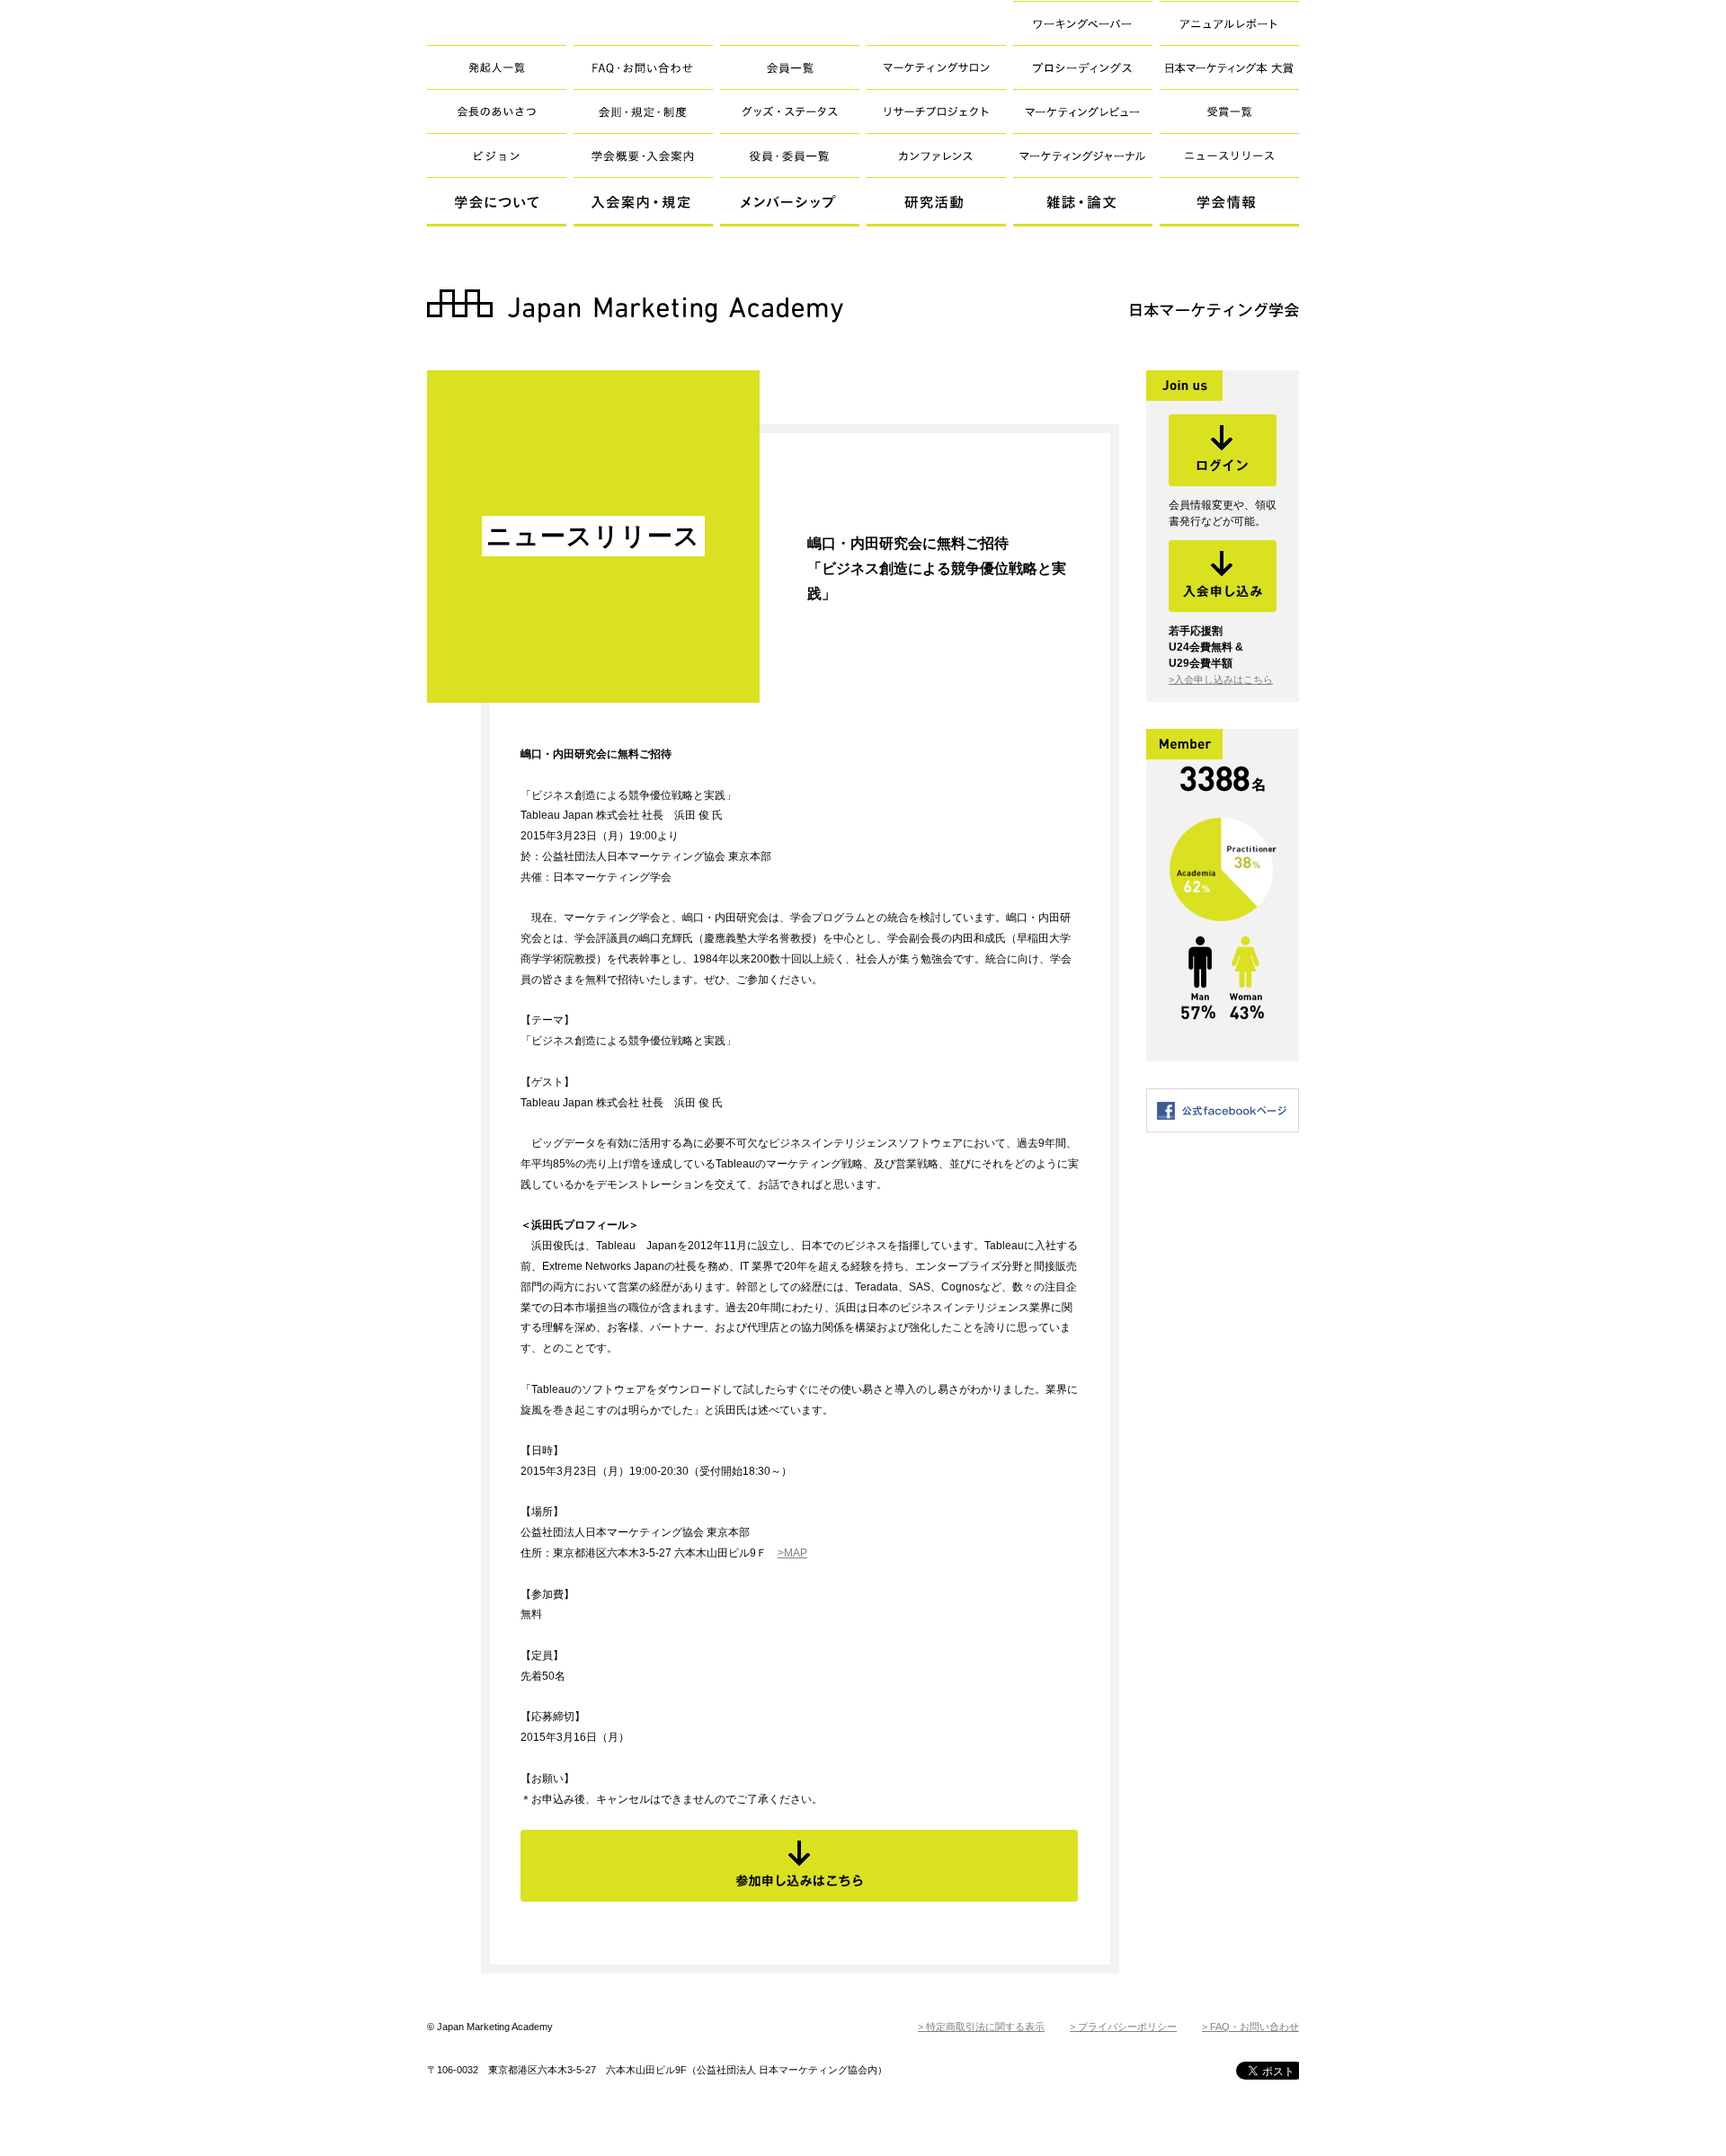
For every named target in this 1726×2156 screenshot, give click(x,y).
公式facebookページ (1223, 1110)
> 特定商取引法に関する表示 (981, 2027)
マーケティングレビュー (1083, 111)
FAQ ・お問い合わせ (643, 67)
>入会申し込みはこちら (1221, 679)
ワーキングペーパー (1083, 23)
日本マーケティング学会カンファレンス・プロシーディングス (1072, 75)
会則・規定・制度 (643, 111)
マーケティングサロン (936, 67)
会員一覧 (790, 67)
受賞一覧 (1229, 111)
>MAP (792, 1553)
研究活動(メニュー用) (936, 202)
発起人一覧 (497, 67)
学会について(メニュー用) (497, 202)
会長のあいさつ (497, 111)
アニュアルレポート (1229, 23)
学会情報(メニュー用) (1229, 202)
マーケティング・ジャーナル (1083, 155)
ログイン (1223, 450)
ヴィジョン (497, 155)
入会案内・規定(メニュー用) (643, 202)
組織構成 (790, 155)
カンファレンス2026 (936, 155)
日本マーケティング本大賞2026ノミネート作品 (1214, 75)
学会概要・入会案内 (643, 155)
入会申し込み (1223, 576)
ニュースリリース (1229, 155)
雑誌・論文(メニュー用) (1083, 202)
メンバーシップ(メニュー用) (790, 202)
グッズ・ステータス (790, 111)
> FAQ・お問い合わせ (1250, 2027)
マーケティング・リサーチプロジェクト (936, 111)
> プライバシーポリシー (1123, 2027)
